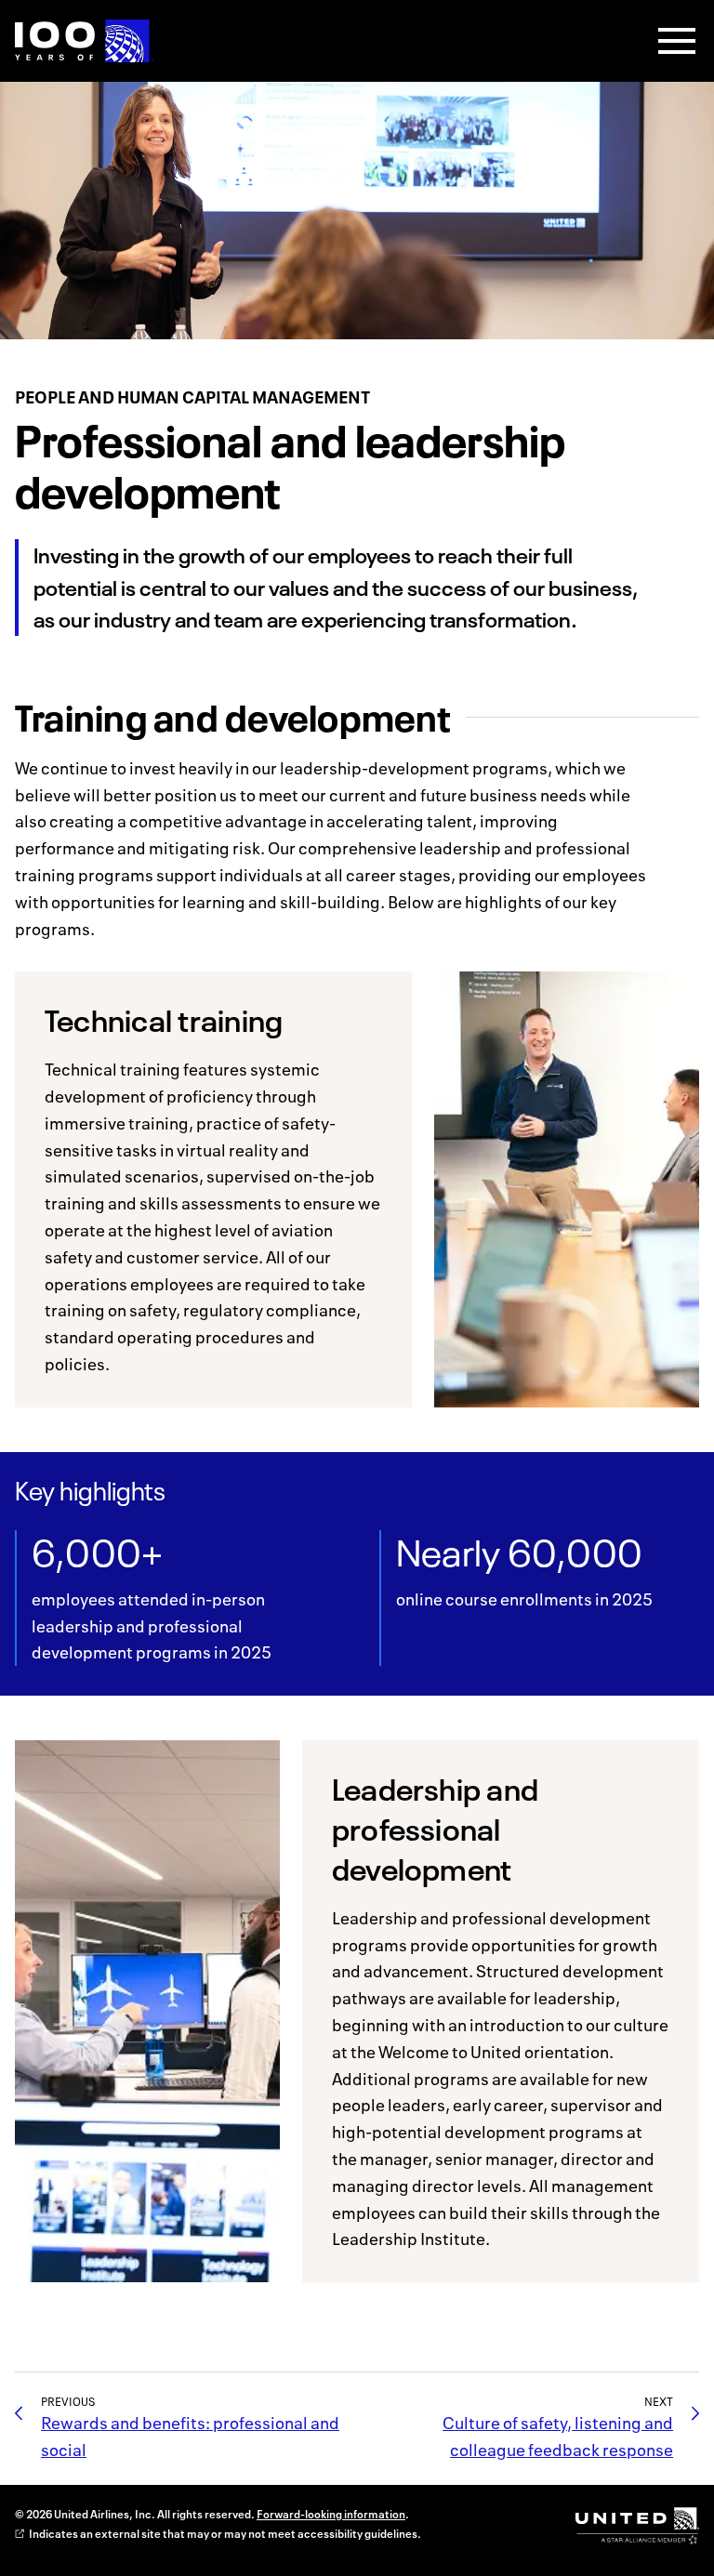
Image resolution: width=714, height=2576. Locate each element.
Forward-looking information (331, 2514)
